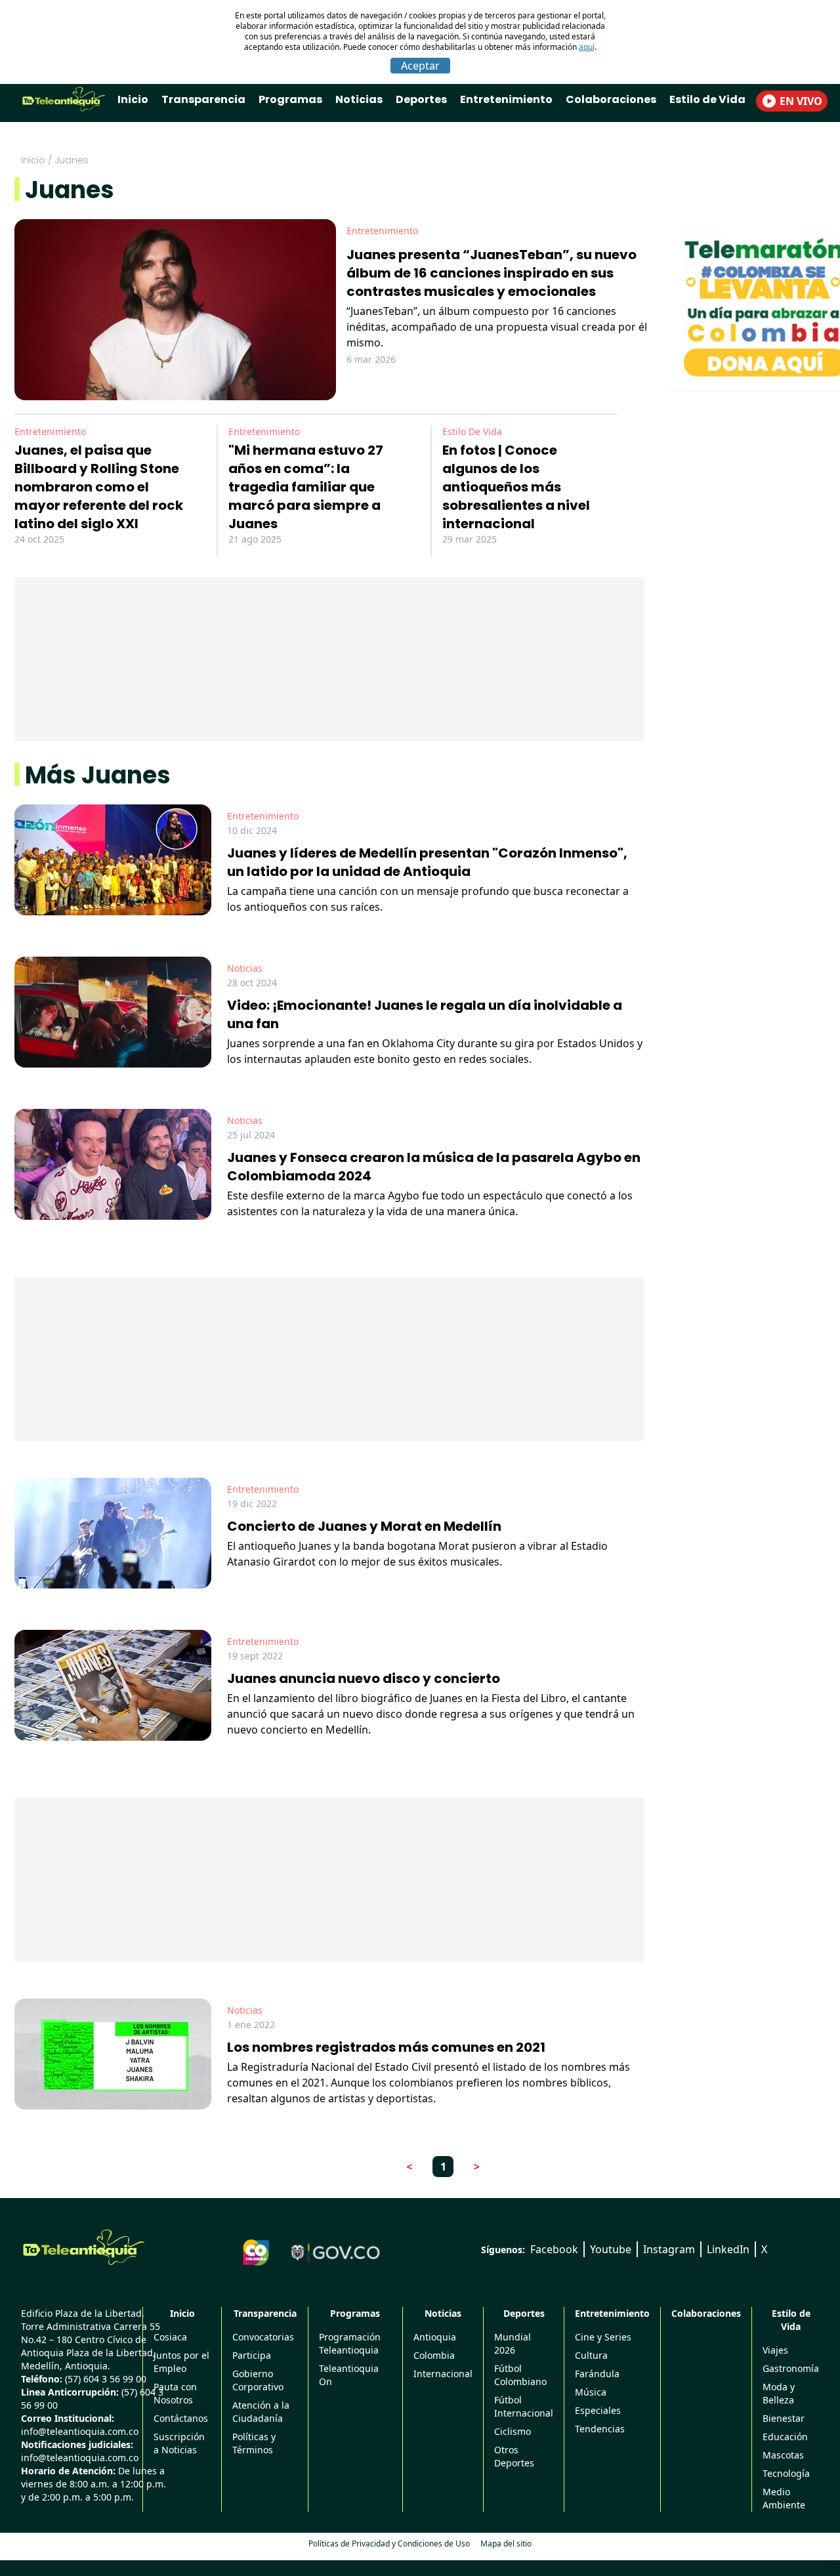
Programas (290, 99)
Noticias (359, 99)
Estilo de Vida (707, 99)
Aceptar (420, 66)
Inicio (133, 99)
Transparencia (203, 99)
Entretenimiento (506, 99)
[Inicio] (84, 2247)
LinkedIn (728, 2249)
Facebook (554, 2249)
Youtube (611, 2249)
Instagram (669, 2249)
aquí (587, 47)
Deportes (421, 99)
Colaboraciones (611, 99)
